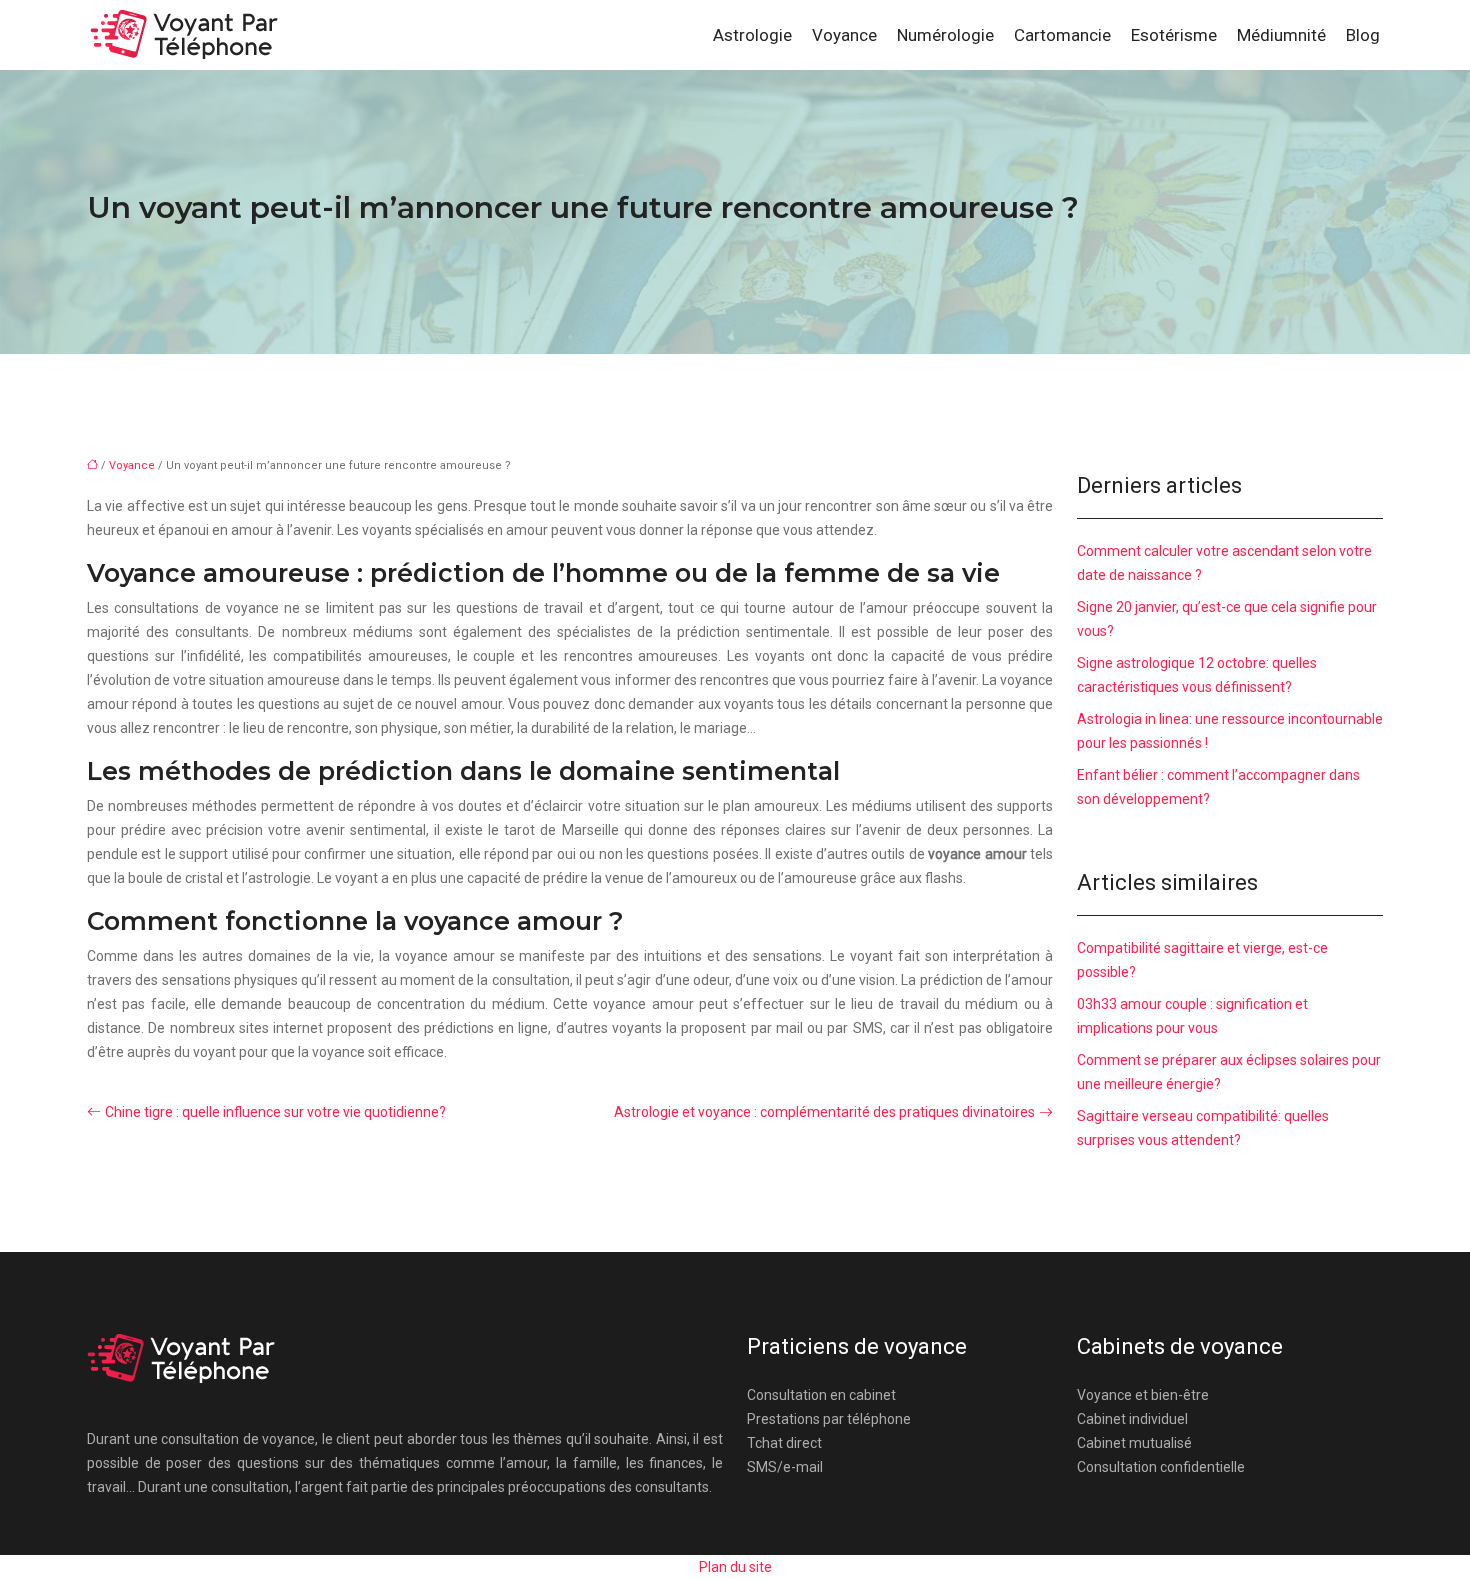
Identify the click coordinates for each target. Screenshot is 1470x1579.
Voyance (844, 35)
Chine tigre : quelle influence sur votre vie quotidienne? (275, 1112)
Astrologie (752, 35)
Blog (1363, 35)
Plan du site (735, 1567)
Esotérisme (1174, 35)
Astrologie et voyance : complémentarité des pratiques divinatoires (824, 1112)
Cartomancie (1062, 35)
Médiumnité (1281, 35)
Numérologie (945, 35)
